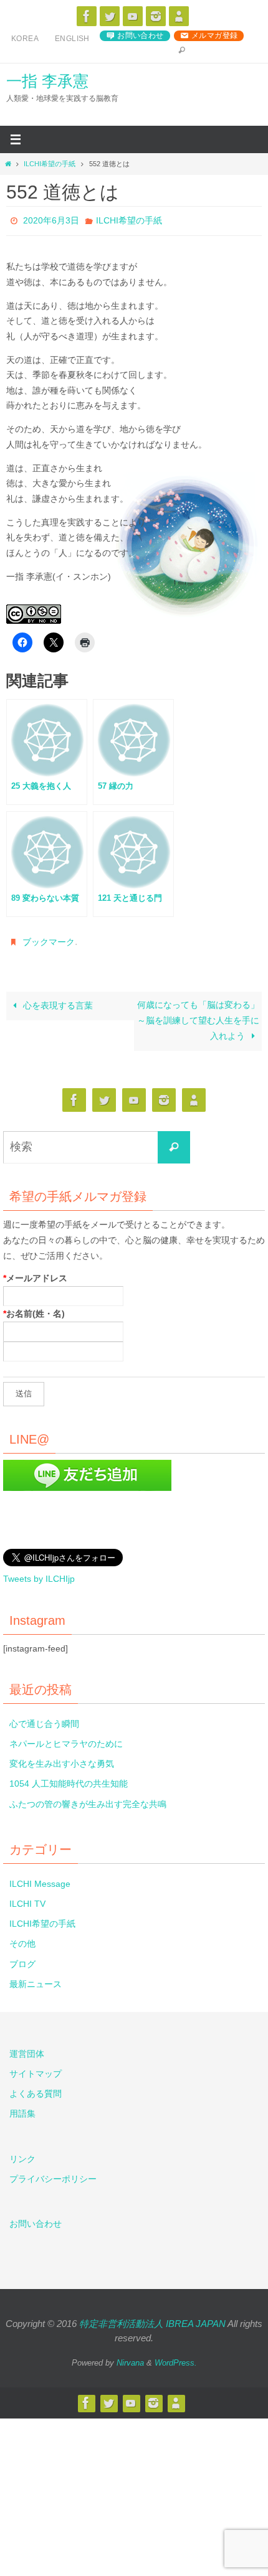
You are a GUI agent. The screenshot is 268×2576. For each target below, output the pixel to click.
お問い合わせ (140, 35)
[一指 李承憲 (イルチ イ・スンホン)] (156, 16)
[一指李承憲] (179, 16)
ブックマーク (49, 939)
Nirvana (130, 2358)
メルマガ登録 (214, 35)
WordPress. (176, 2358)
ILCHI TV (27, 1899)
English (72, 39)
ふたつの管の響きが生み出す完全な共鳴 (88, 1799)
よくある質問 (36, 2089)
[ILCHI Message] (133, 16)
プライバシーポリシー (53, 2174)
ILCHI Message (40, 1879)
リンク (22, 2154)
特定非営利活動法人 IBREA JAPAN (152, 2319)
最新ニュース (36, 1979)
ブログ (22, 1959)
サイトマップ (36, 2069)
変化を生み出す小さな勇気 (62, 1759)
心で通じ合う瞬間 (44, 1719)
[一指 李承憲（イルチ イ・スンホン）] (87, 16)
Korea (25, 39)
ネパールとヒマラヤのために (66, 1739)
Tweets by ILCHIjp (39, 1574)
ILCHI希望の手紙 (50, 164)
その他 (22, 1939)
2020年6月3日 (51, 220)
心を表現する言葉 (57, 1001)
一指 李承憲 (47, 81)
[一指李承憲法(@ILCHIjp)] (110, 16)
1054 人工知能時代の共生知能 (69, 1779)
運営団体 (27, 2049)
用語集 (22, 2109)
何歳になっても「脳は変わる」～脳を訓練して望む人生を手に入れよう (198, 1016)
